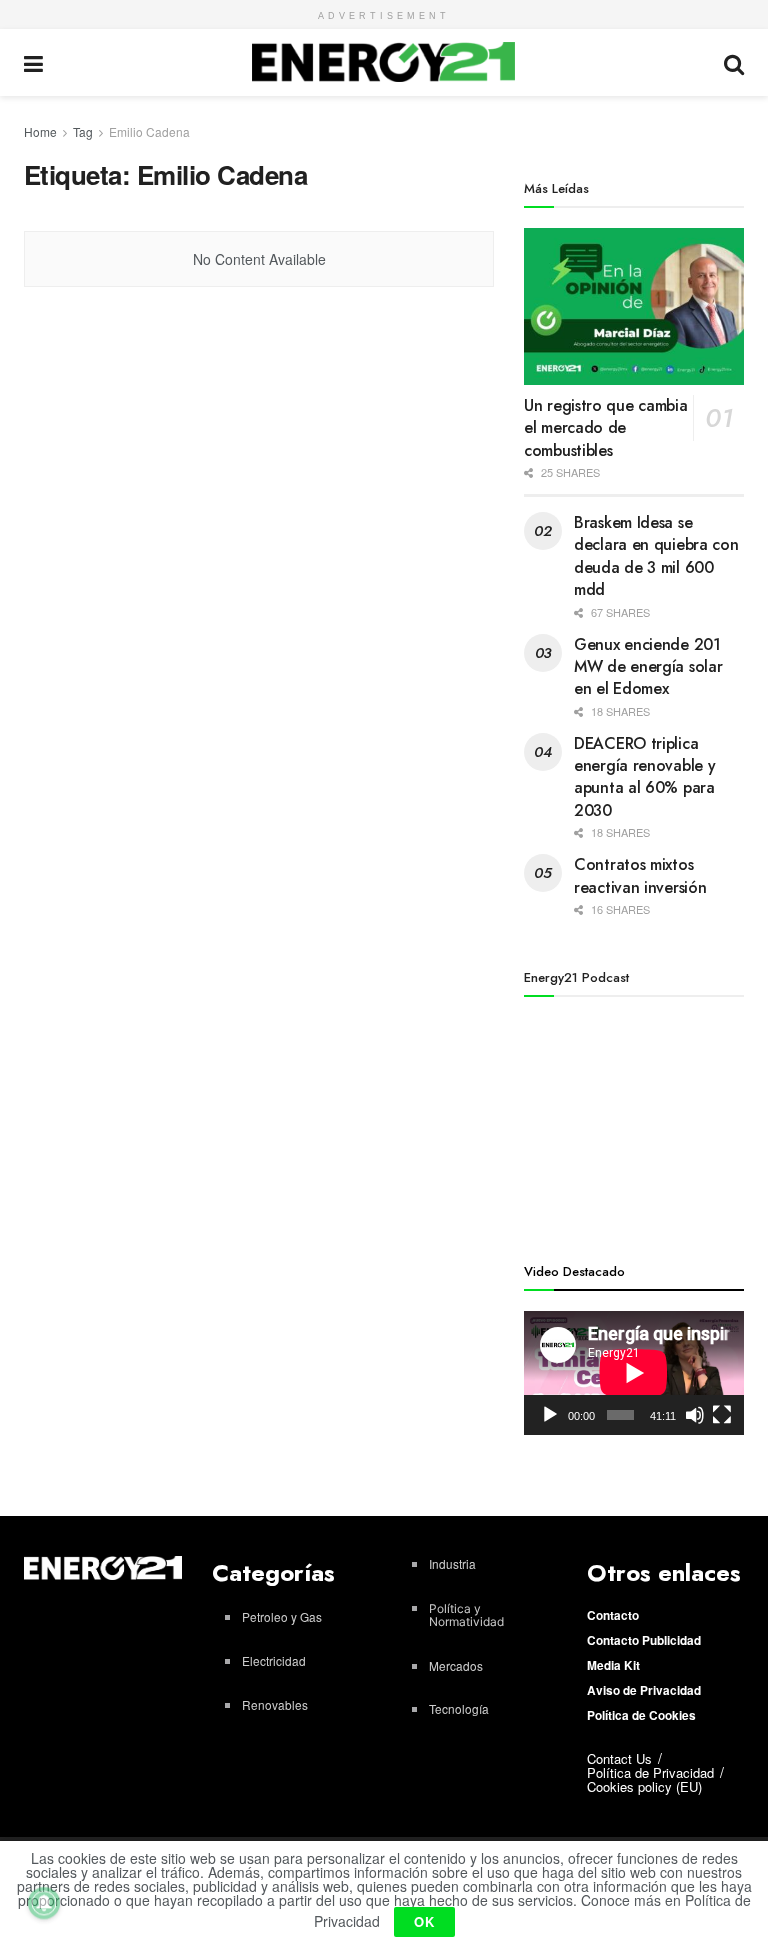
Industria (452, 1563)
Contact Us (619, 1758)
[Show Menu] (33, 62)
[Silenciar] (695, 1415)
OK (424, 1921)
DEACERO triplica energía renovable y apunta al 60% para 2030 (644, 777)
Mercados (456, 1665)
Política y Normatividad (466, 1615)
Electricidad (274, 1660)
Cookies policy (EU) (644, 1786)
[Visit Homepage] (383, 62)
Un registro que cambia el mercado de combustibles (605, 428)
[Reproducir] (550, 1415)
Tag (83, 131)
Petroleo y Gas (282, 1616)
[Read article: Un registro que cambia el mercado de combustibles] (634, 306)
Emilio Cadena (149, 131)
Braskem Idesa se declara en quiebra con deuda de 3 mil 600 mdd (656, 556)
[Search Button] (734, 62)
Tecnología (459, 1708)
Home (40, 131)
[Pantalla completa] (722, 1415)
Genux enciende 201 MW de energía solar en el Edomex (648, 667)
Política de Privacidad (650, 1772)
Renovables (275, 1704)
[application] (634, 1373)
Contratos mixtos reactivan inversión (640, 875)
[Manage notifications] (44, 1903)
